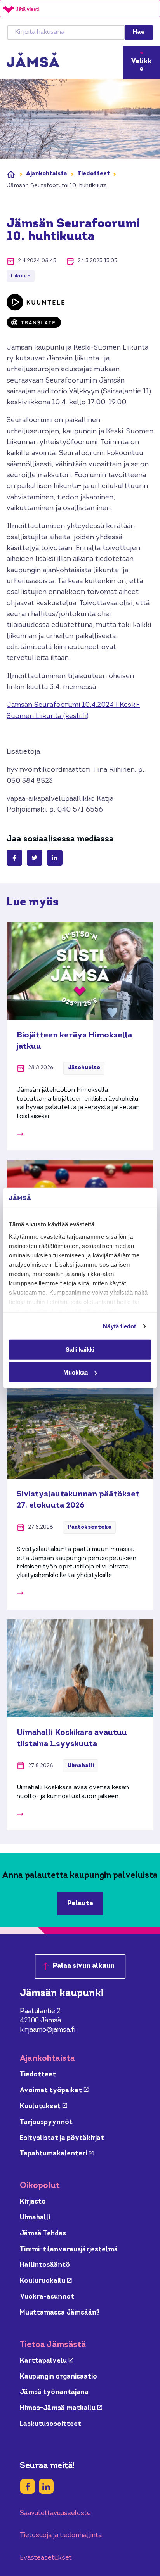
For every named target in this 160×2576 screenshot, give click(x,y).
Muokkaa (76, 1372)
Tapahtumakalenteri (57, 2154)
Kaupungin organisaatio (58, 2377)
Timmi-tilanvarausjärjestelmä (69, 2250)
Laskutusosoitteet (50, 2424)
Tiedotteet (94, 174)
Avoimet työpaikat (54, 2090)
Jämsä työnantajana (54, 2392)
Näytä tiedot (119, 1326)
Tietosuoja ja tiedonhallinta (61, 2535)
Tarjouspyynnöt (46, 2122)
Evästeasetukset (46, 2558)
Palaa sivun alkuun (84, 1966)
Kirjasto (33, 2202)
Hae (139, 32)
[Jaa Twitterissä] (35, 858)
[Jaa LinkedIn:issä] (55, 858)
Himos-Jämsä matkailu (61, 2408)
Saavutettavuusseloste (55, 2513)
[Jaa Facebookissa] (14, 858)
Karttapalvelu (47, 2361)
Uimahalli (35, 2218)
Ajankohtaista (47, 174)
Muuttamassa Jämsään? (60, 2313)
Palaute (80, 1903)
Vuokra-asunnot (47, 2297)
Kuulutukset (43, 2106)
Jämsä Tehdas (43, 2234)
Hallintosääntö (45, 2265)
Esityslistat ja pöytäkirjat (62, 2138)
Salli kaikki (80, 1349)
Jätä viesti (27, 9)
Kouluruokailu (46, 2281)
